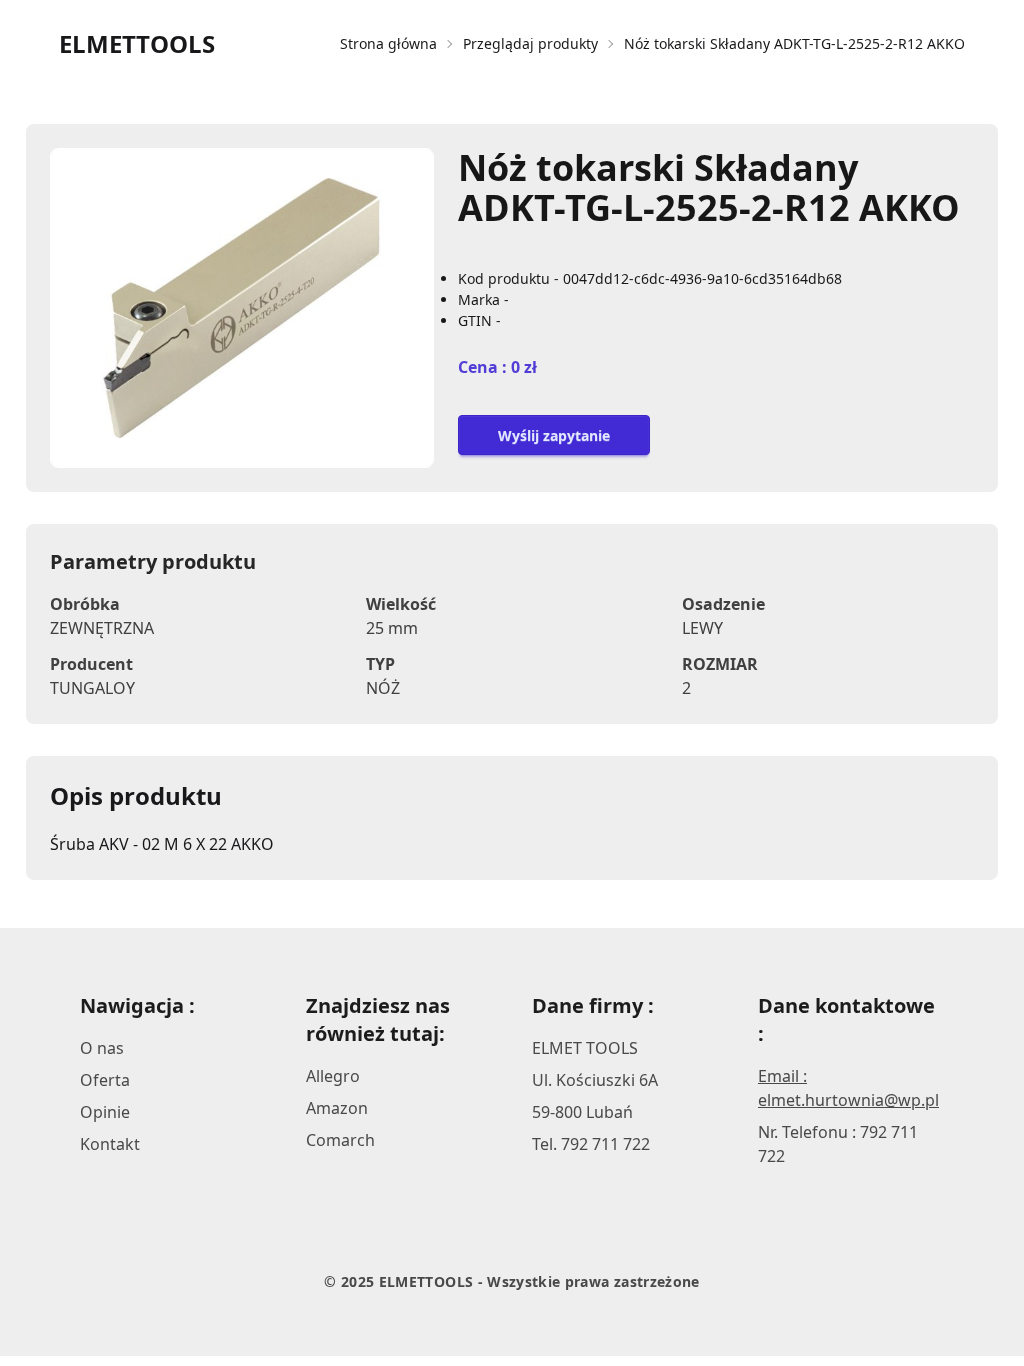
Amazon (337, 1108)
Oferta (105, 1080)
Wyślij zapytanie (554, 435)
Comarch (340, 1140)
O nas (102, 1048)
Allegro (333, 1076)
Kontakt (110, 1144)
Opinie (105, 1112)
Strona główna (388, 43)
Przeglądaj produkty (530, 43)
